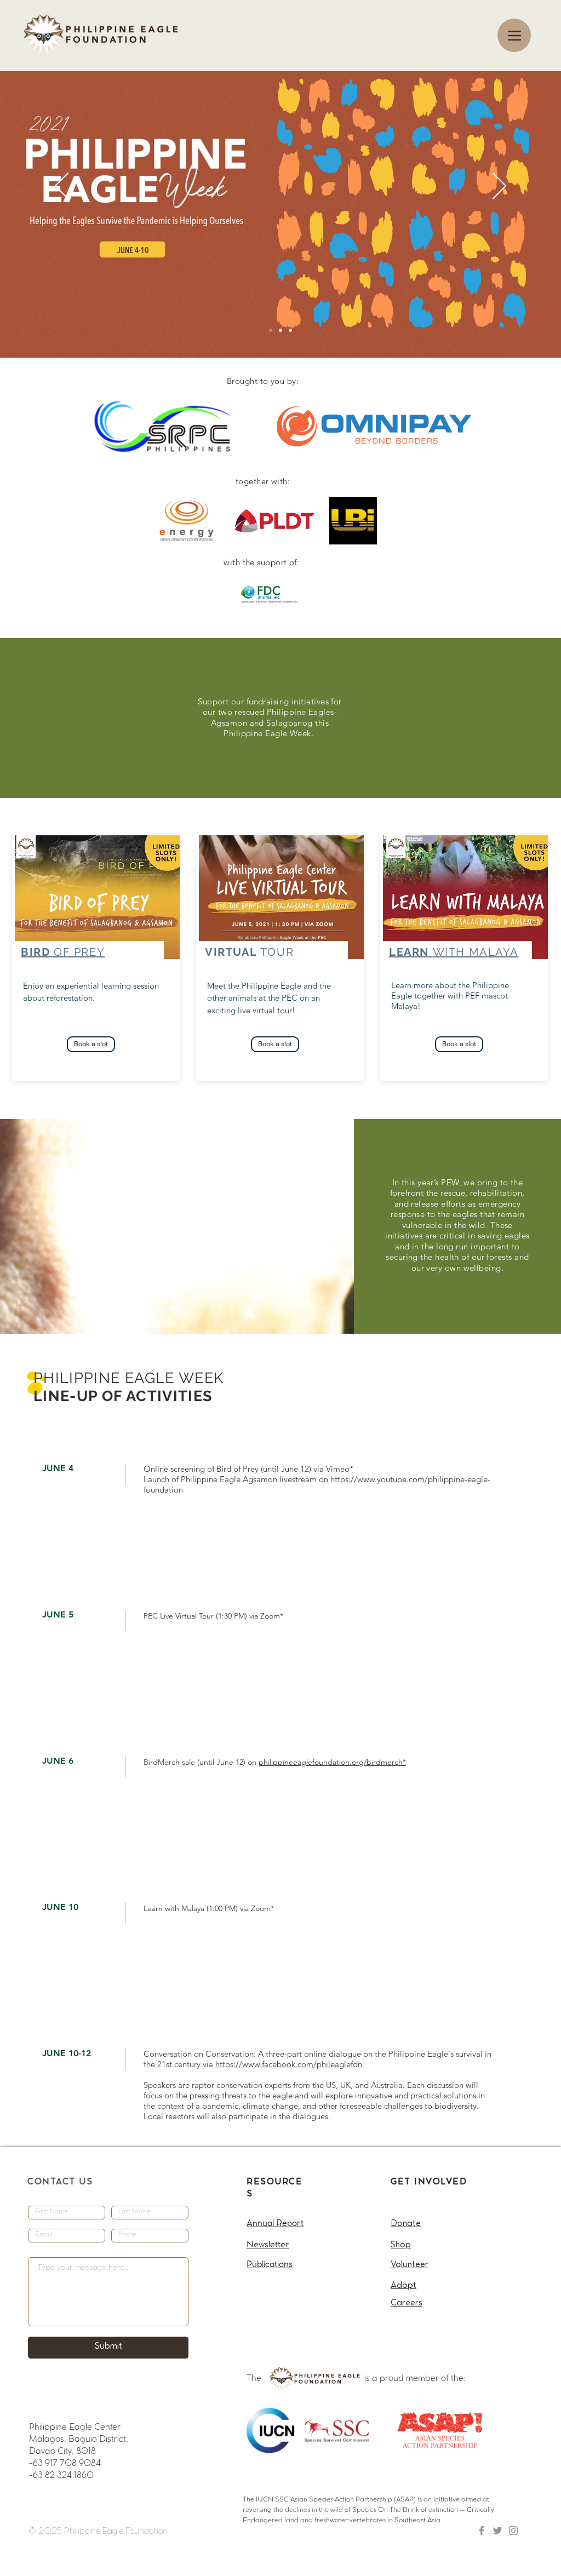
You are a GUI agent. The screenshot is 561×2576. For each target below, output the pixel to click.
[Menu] (514, 35)
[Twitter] (497, 2531)
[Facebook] (482, 2531)
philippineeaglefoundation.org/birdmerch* (332, 1762)
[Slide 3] (290, 330)
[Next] (499, 187)
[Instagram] (513, 2531)
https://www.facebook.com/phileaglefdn (289, 2064)
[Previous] (62, 187)
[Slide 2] (280, 330)
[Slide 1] (271, 330)
